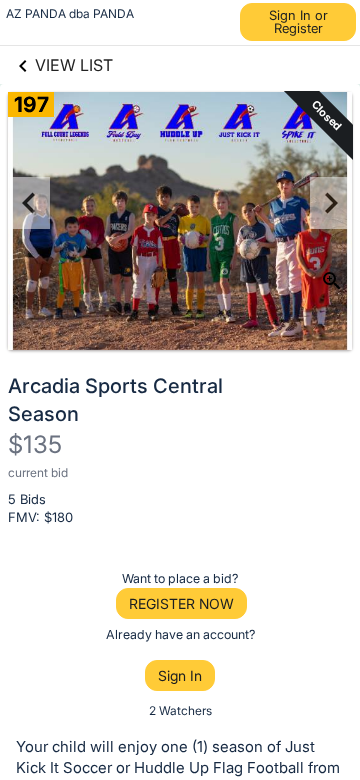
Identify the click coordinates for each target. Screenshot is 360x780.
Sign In (180, 675)
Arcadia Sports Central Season (115, 400)
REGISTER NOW (181, 603)
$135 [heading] (35, 444)
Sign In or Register (298, 21)
